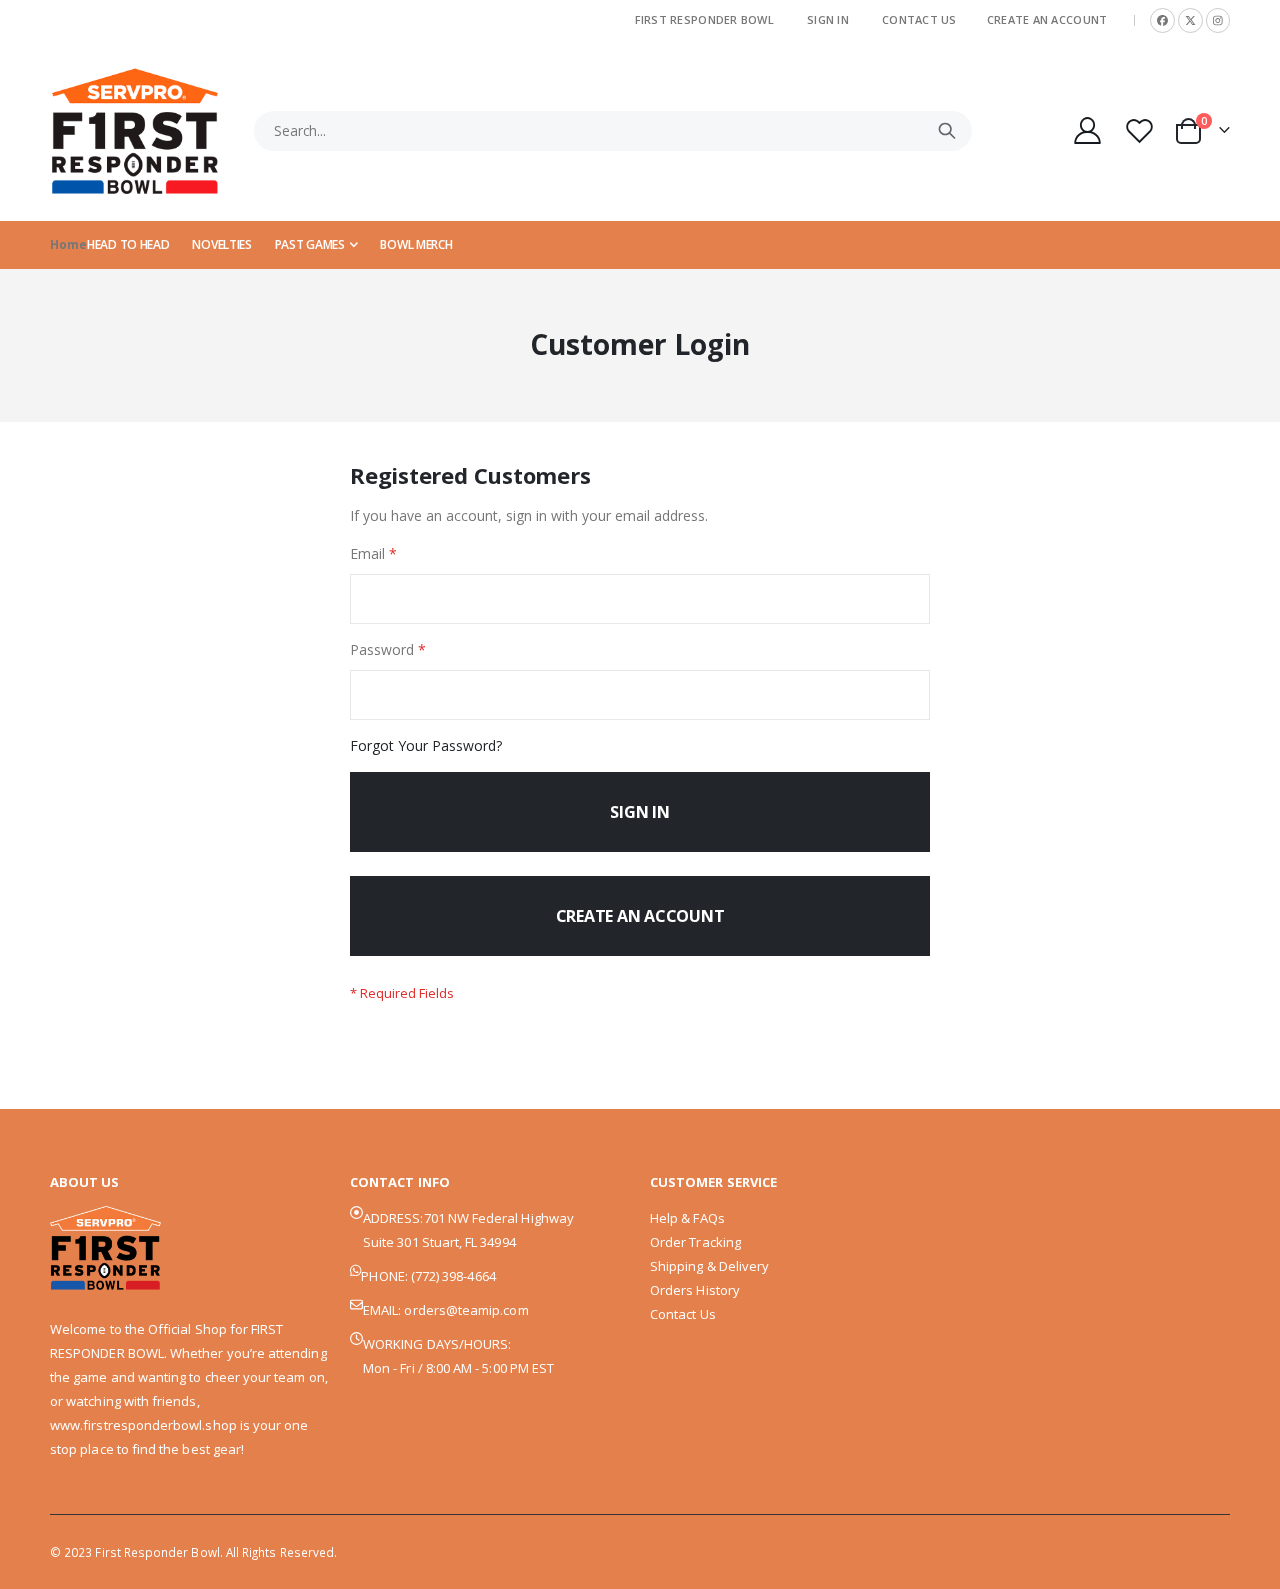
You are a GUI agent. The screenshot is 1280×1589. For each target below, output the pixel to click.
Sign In (828, 19)
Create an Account (1047, 19)
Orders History (695, 1290)
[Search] (947, 131)
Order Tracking (695, 1242)
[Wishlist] (1142, 130)
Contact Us (919, 19)
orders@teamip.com (466, 1310)
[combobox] (613, 131)
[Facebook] (1162, 20)
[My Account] (1087, 130)
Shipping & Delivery (709, 1266)
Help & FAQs (687, 1218)
